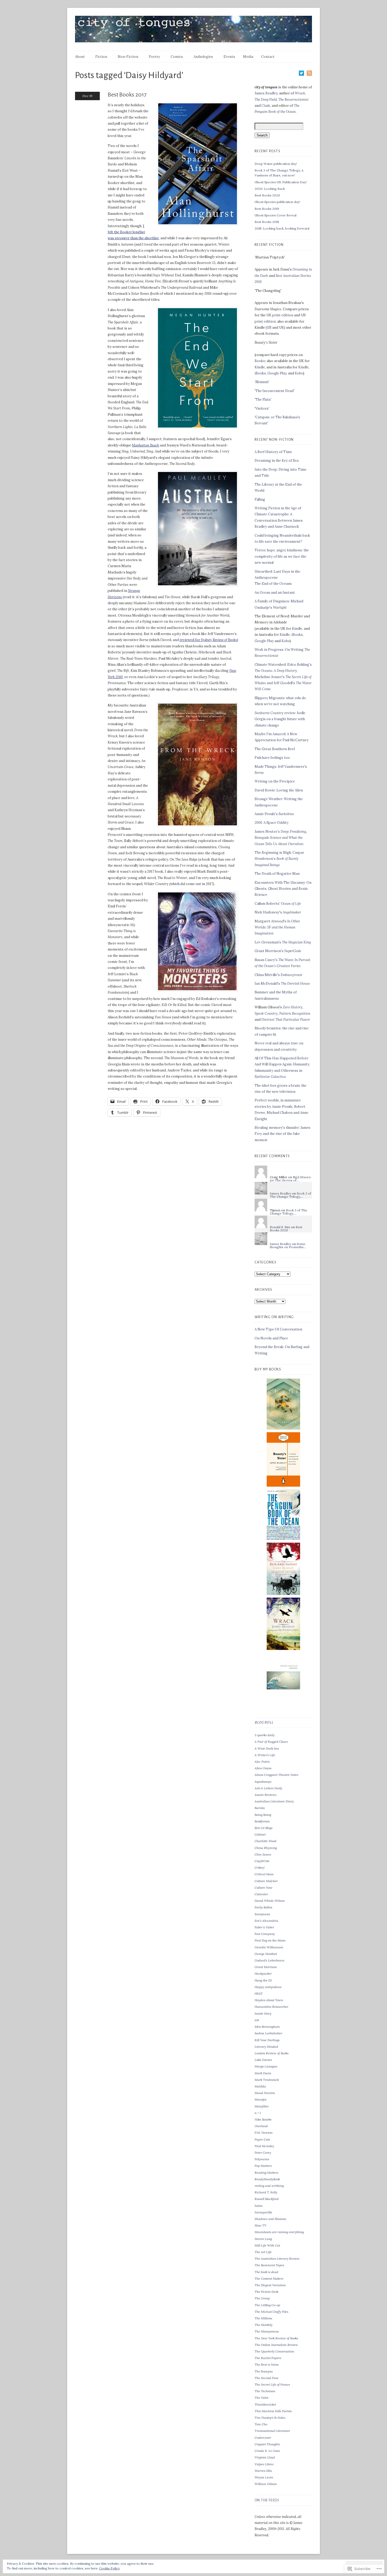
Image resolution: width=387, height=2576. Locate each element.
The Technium (265, 2391)
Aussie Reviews (266, 1795)
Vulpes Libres (264, 2464)
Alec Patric (262, 1762)
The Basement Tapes (269, 2265)
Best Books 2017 (127, 95)
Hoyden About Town (269, 2000)
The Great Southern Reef (275, 749)
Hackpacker (263, 1973)
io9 (257, 2020)
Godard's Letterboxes (269, 1960)
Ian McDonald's (282, 984)
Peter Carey (263, 2153)
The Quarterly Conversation (274, 2351)
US (269, 327)
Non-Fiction (128, 57)
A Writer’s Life (265, 1755)
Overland (261, 2126)
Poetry (154, 57)
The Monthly (264, 2325)
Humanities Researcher (271, 2007)
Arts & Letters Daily (268, 1788)
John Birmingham (267, 2027)
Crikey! (260, 1868)
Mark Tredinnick (267, 2080)
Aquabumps (263, 1782)
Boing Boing (263, 1815)
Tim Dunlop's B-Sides (270, 2418)
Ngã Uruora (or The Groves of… (290, 1179)
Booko (260, 361)
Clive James (263, 1854)
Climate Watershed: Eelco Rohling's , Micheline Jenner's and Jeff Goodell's (283, 677)
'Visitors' (262, 408)
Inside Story (263, 2013)
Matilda (260, 2086)
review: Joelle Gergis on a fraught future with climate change (280, 719)
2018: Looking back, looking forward (282, 228)
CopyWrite (262, 1861)
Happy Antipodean (268, 1987)
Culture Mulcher (266, 1881)
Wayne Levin (264, 2477)
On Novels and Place (271, 1338)
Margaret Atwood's (277, 927)
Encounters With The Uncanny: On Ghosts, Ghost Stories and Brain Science (283, 889)
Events (229, 57)
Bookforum (262, 1821)
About (80, 57)
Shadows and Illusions (270, 2219)
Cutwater (261, 1894)
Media (248, 57)
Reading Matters (266, 2173)
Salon (259, 2206)
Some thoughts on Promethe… (288, 1245)
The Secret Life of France (272, 2384)
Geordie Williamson (269, 1947)
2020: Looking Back (270, 189)
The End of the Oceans (273, 584)
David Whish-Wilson (270, 1901)
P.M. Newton (264, 2133)
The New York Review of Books (276, 2338)
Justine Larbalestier (268, 2033)
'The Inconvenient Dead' (274, 391)
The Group (262, 2298)
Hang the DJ (263, 1980)
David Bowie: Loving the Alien (279, 790)
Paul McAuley (264, 2146)
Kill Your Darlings (267, 2040)
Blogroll (264, 1723)
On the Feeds (267, 2500)
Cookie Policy (110, 2568)
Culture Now (264, 1887)
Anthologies (203, 57)
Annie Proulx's (274, 814)
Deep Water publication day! (276, 164)
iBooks (260, 373)
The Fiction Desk (266, 2292)
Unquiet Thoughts (267, 2444)
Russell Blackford (267, 2199)
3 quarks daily (265, 1735)
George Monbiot (266, 1954)
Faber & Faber (264, 1927)
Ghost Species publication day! (277, 202)
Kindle (260, 367)
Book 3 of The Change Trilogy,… (291, 1195)
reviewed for (208, 640)
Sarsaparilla (263, 2212)
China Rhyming (266, 1848)
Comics (177, 57)
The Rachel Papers (268, 2358)
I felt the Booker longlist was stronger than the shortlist (133, 232)
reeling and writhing (269, 2186)
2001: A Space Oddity (272, 823)
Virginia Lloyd (265, 2457)
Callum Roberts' (278, 904)
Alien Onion (263, 1768)
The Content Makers (269, 2278)
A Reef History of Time (273, 452)
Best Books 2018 (267, 222)
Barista (260, 1808)
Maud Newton (265, 2093)
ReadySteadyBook (267, 2179)
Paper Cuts (262, 2139)
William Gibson (266, 2484)
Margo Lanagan (266, 2066)
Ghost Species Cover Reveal (276, 215)
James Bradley (266, 93)
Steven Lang (263, 2239)
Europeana (262, 1914)
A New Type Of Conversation (278, 1329)
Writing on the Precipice (275, 781)
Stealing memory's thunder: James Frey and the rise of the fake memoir (282, 1134)
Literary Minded (266, 2047)
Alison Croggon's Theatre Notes (276, 1775)
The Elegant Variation (270, 2285)
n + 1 (258, 2113)
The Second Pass (266, 2378)
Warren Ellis (263, 2471)
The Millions (263, 2318)
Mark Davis (263, 2073)
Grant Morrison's (278, 951)
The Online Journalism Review (276, 2345)
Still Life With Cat (267, 2245)
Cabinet (260, 1834)
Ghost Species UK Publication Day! (281, 182)
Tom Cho (261, 2424)
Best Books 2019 (267, 209)
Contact (268, 57)
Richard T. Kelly (266, 2192)
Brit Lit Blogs (264, 1828)
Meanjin (261, 2099)
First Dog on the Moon (270, 1940)
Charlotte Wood (266, 1841)
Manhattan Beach (145, 445)
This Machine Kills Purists (273, 2411)
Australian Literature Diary (274, 1801)
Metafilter (262, 2106)
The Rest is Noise (267, 2364)
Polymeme (262, 2159)
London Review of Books (272, 2053)
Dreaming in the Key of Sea (277, 461)
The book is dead (266, 2272)
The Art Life (263, 2252)
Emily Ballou (263, 1907)
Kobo (299, 373)
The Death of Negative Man (277, 874)
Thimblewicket (265, 2404)
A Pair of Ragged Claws (271, 1742)
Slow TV (261, 2225)
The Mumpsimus (267, 2331)
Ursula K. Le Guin (267, 2451)
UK (282, 327)
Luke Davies (263, 2060)
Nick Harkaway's (278, 912)
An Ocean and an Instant (275, 593)
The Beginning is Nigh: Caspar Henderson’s (279, 859)
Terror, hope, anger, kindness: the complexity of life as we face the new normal (282, 556)
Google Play (277, 373)
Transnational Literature (272, 2431)
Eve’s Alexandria (266, 1921)
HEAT (259, 1993)
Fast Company (265, 1934)
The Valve (262, 2398)
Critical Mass (264, 1874)
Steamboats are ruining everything (279, 2232)
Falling (260, 499)
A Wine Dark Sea (267, 1748)
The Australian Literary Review (277, 2259)
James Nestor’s (281, 838)
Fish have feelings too (272, 758)
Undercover (263, 2438)
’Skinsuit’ (262, 382)
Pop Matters (263, 2166)
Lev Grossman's (283, 942)
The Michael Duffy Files (271, 2312)
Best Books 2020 (267, 195)
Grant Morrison (266, 1967)
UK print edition (280, 315)
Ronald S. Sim (280, 1227)
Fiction (101, 57)
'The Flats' (263, 400)
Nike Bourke (263, 2119)
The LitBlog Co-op (267, 2305)
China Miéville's (278, 975)
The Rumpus (264, 2371)
